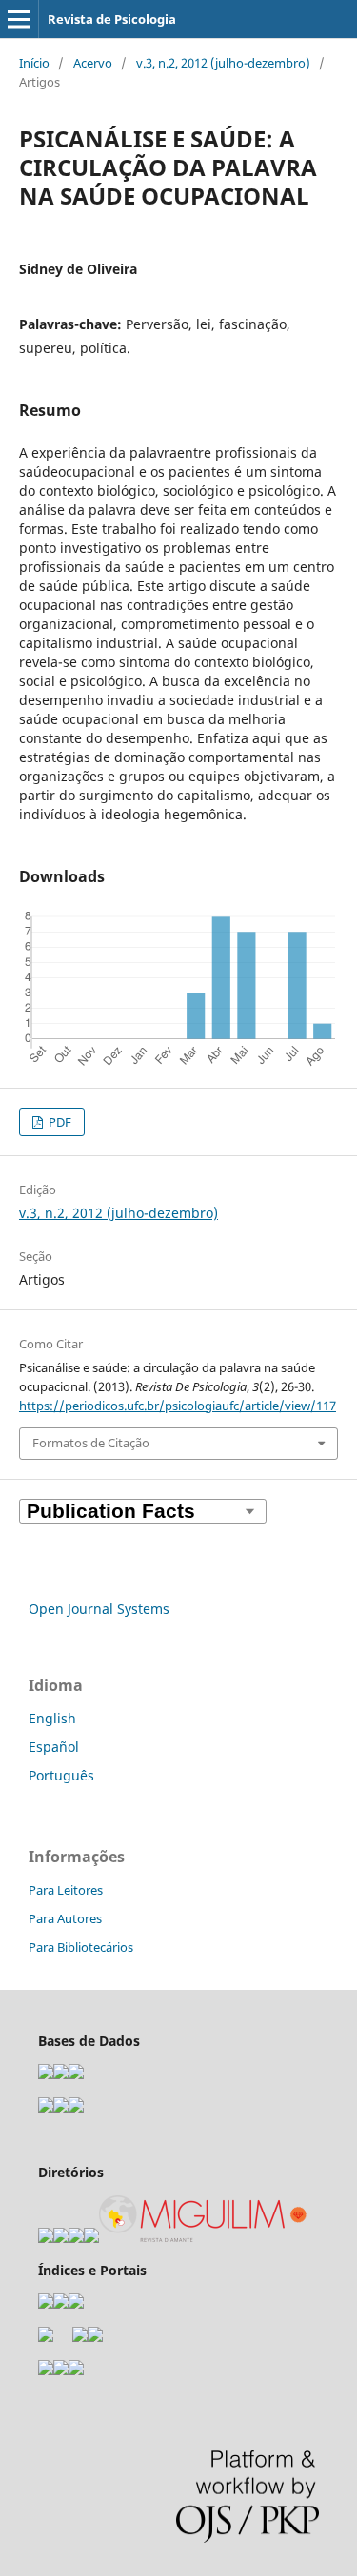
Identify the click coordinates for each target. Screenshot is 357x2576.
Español (54, 1747)
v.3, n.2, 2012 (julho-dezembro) (223, 63)
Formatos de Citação (91, 1443)
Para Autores (65, 1918)
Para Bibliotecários (81, 1947)
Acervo (93, 63)
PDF (59, 1122)
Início (34, 63)
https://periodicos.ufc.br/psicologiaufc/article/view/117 (178, 1406)
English (52, 1718)
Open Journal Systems (99, 1609)
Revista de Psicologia (112, 19)
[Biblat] (80, 2337)
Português (61, 1775)
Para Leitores (66, 1890)
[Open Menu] (19, 19)
